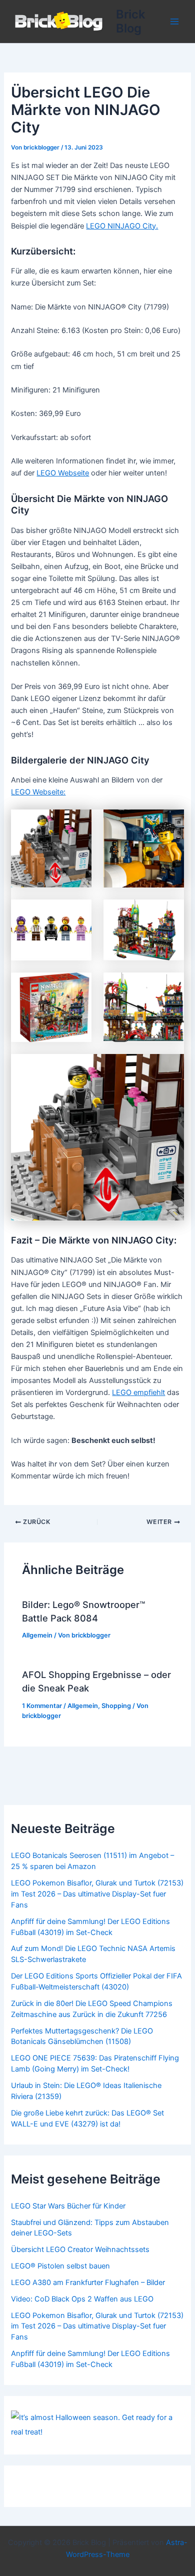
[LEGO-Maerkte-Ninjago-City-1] (144, 930)
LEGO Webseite (63, 473)
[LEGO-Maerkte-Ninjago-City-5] (51, 848)
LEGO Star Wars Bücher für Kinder (68, 2206)
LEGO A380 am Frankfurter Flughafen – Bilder (88, 2282)
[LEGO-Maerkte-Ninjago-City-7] (51, 930)
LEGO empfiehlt (138, 1392)
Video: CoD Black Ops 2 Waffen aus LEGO (82, 2299)
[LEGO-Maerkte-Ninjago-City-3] (144, 1007)
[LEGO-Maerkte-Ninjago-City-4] (97, 1137)
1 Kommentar (42, 1706)
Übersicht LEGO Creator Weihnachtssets (80, 2249)
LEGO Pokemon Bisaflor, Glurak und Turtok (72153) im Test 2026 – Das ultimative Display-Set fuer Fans (97, 1894)
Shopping (116, 1706)
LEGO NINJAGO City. (122, 226)
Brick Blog (130, 21)
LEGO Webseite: (38, 792)
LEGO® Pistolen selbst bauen (60, 2266)
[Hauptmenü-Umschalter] (174, 21)
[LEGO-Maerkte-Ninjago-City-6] (144, 848)
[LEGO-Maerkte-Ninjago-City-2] (51, 1007)
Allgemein (37, 1635)
